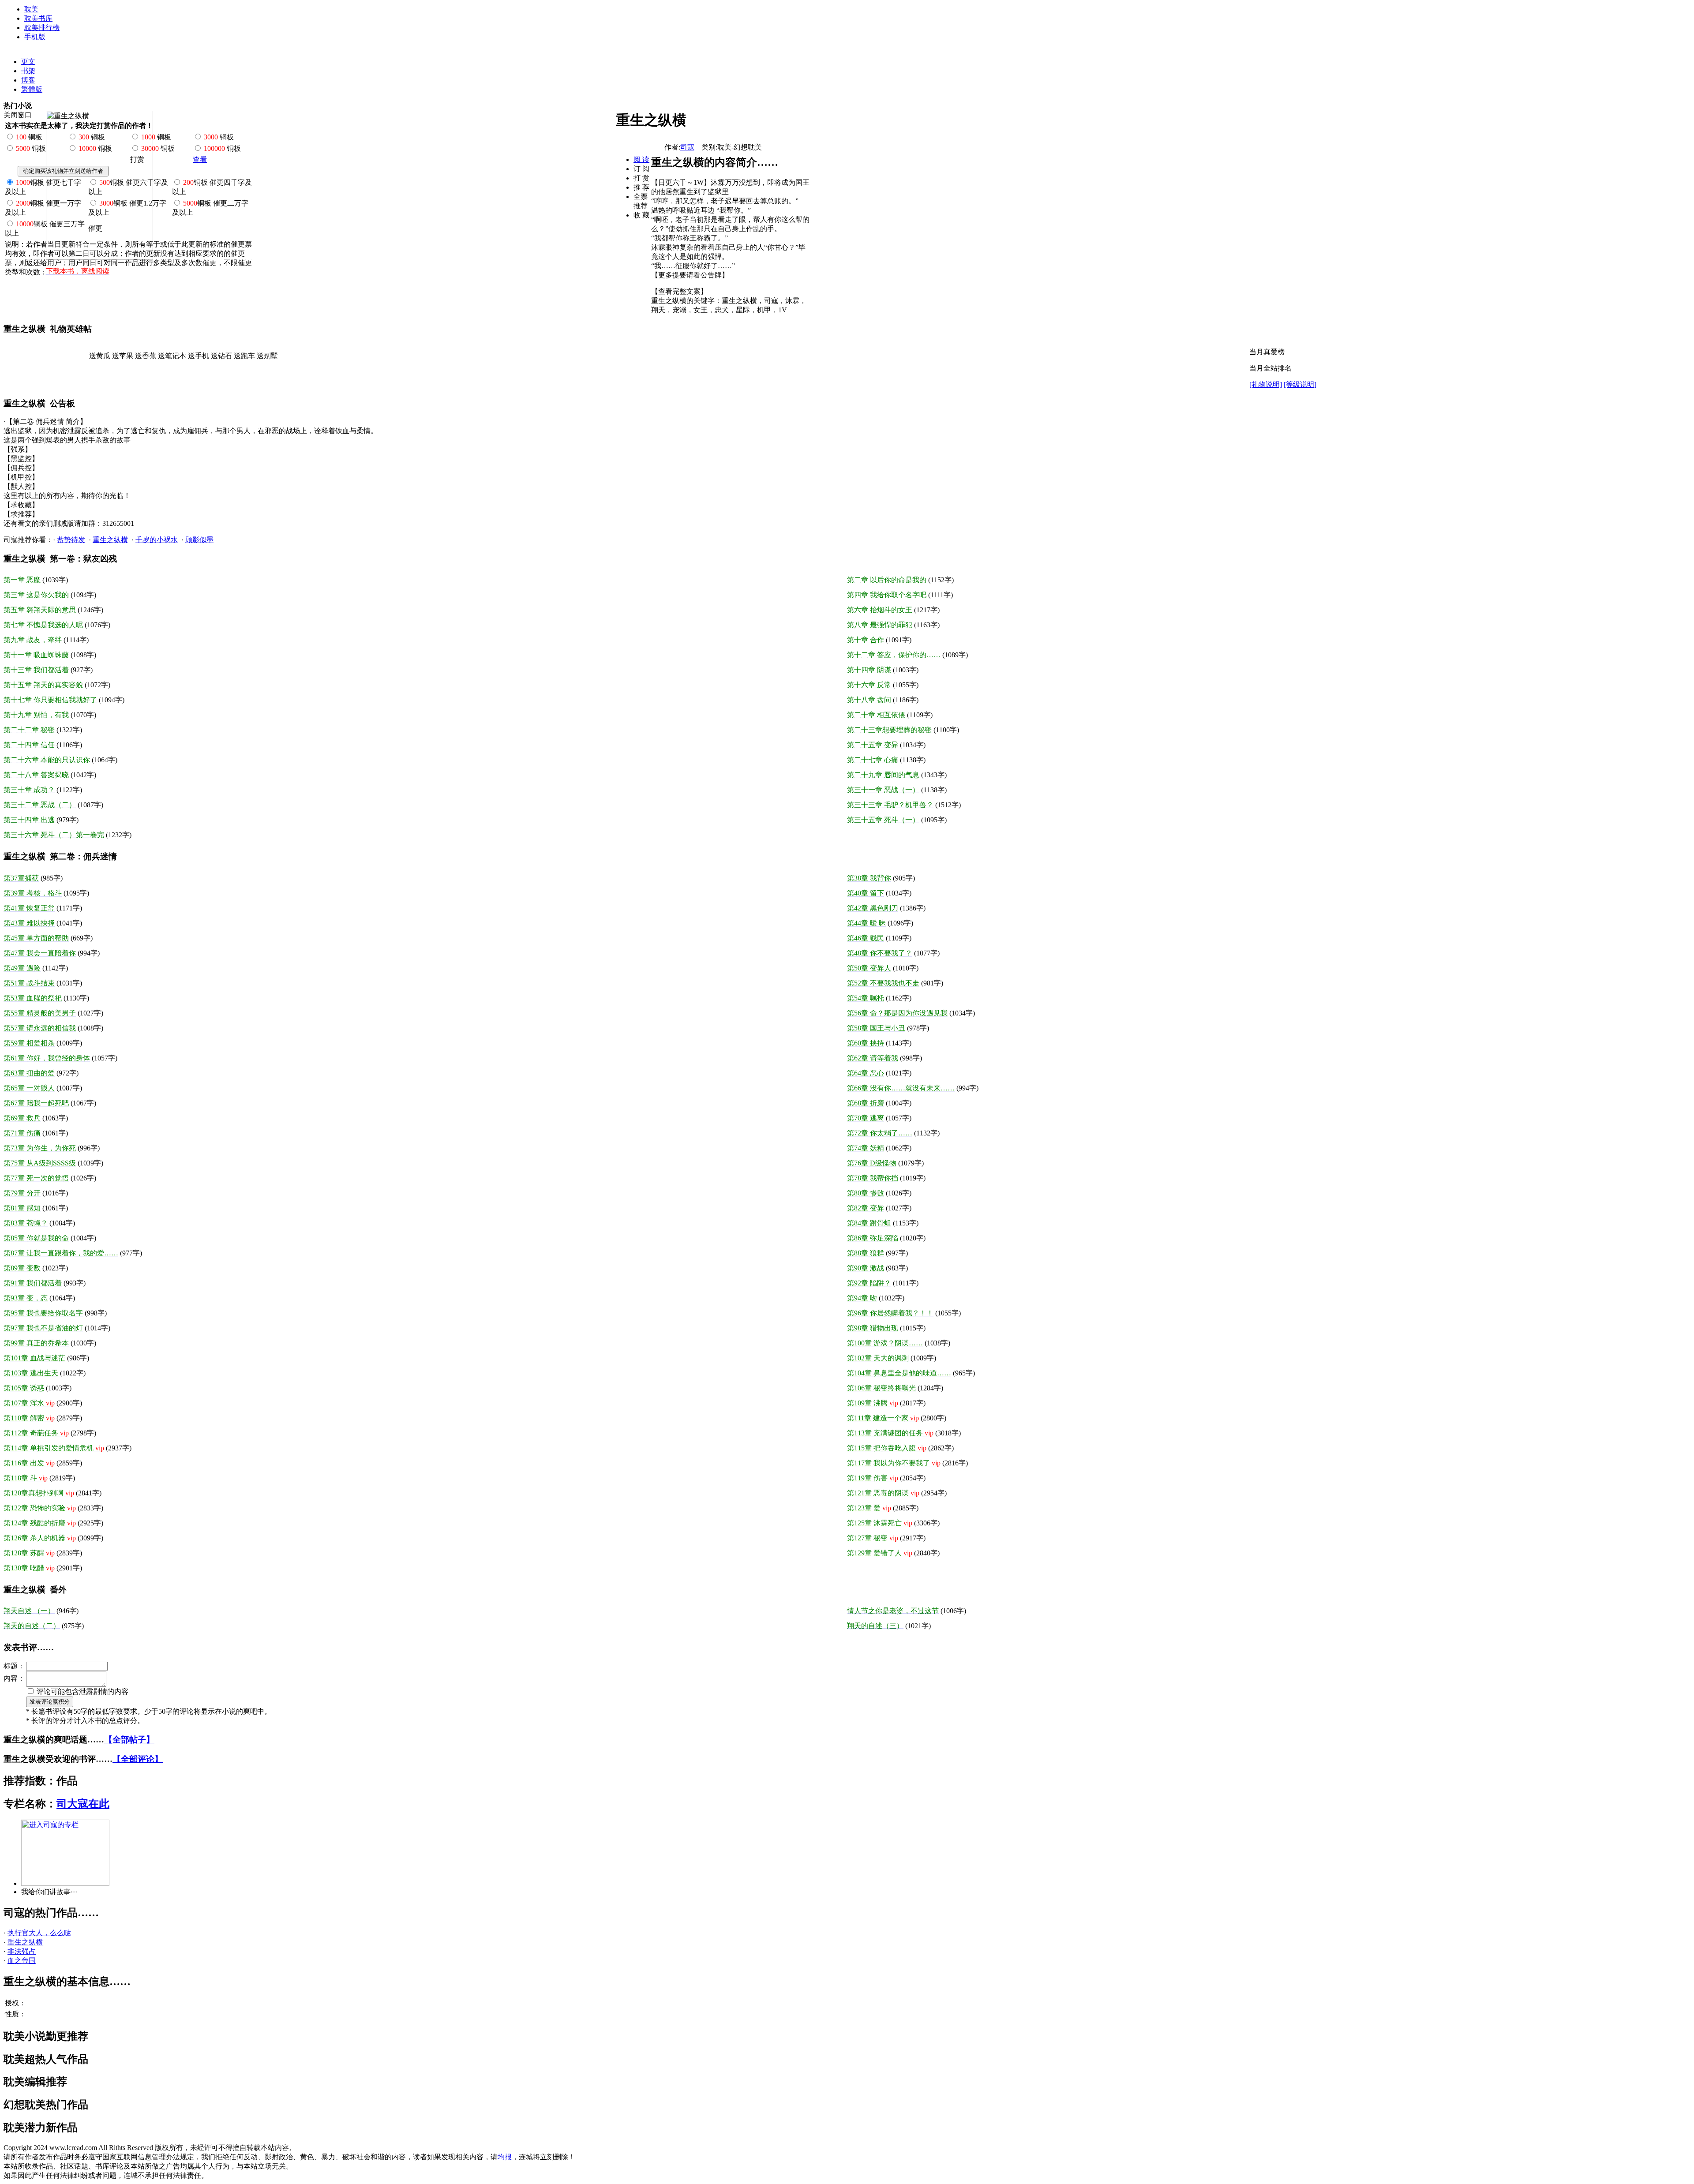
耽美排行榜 (42, 28)
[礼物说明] (1266, 384)
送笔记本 (172, 356)
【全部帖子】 (129, 1740)
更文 (28, 62)
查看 (200, 159)
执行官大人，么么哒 (39, 1933)
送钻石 (221, 356)
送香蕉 (146, 356)
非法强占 (22, 1951)
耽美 (31, 9)
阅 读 (641, 159)
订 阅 (641, 169)
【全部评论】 (138, 1759)
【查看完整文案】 (679, 291)
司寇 (687, 147)
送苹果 (123, 356)
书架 (28, 71)
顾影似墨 (199, 540)
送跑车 (244, 356)
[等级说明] (1300, 384)
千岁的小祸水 (157, 540)
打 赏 (641, 178)
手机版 (35, 37)
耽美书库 (38, 18)
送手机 (199, 356)
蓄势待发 (71, 540)
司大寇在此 (83, 1804)
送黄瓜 (100, 356)
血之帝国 (22, 1961)
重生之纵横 (110, 540)
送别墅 (267, 356)
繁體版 (32, 89)
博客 (28, 80)
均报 (505, 2157)
